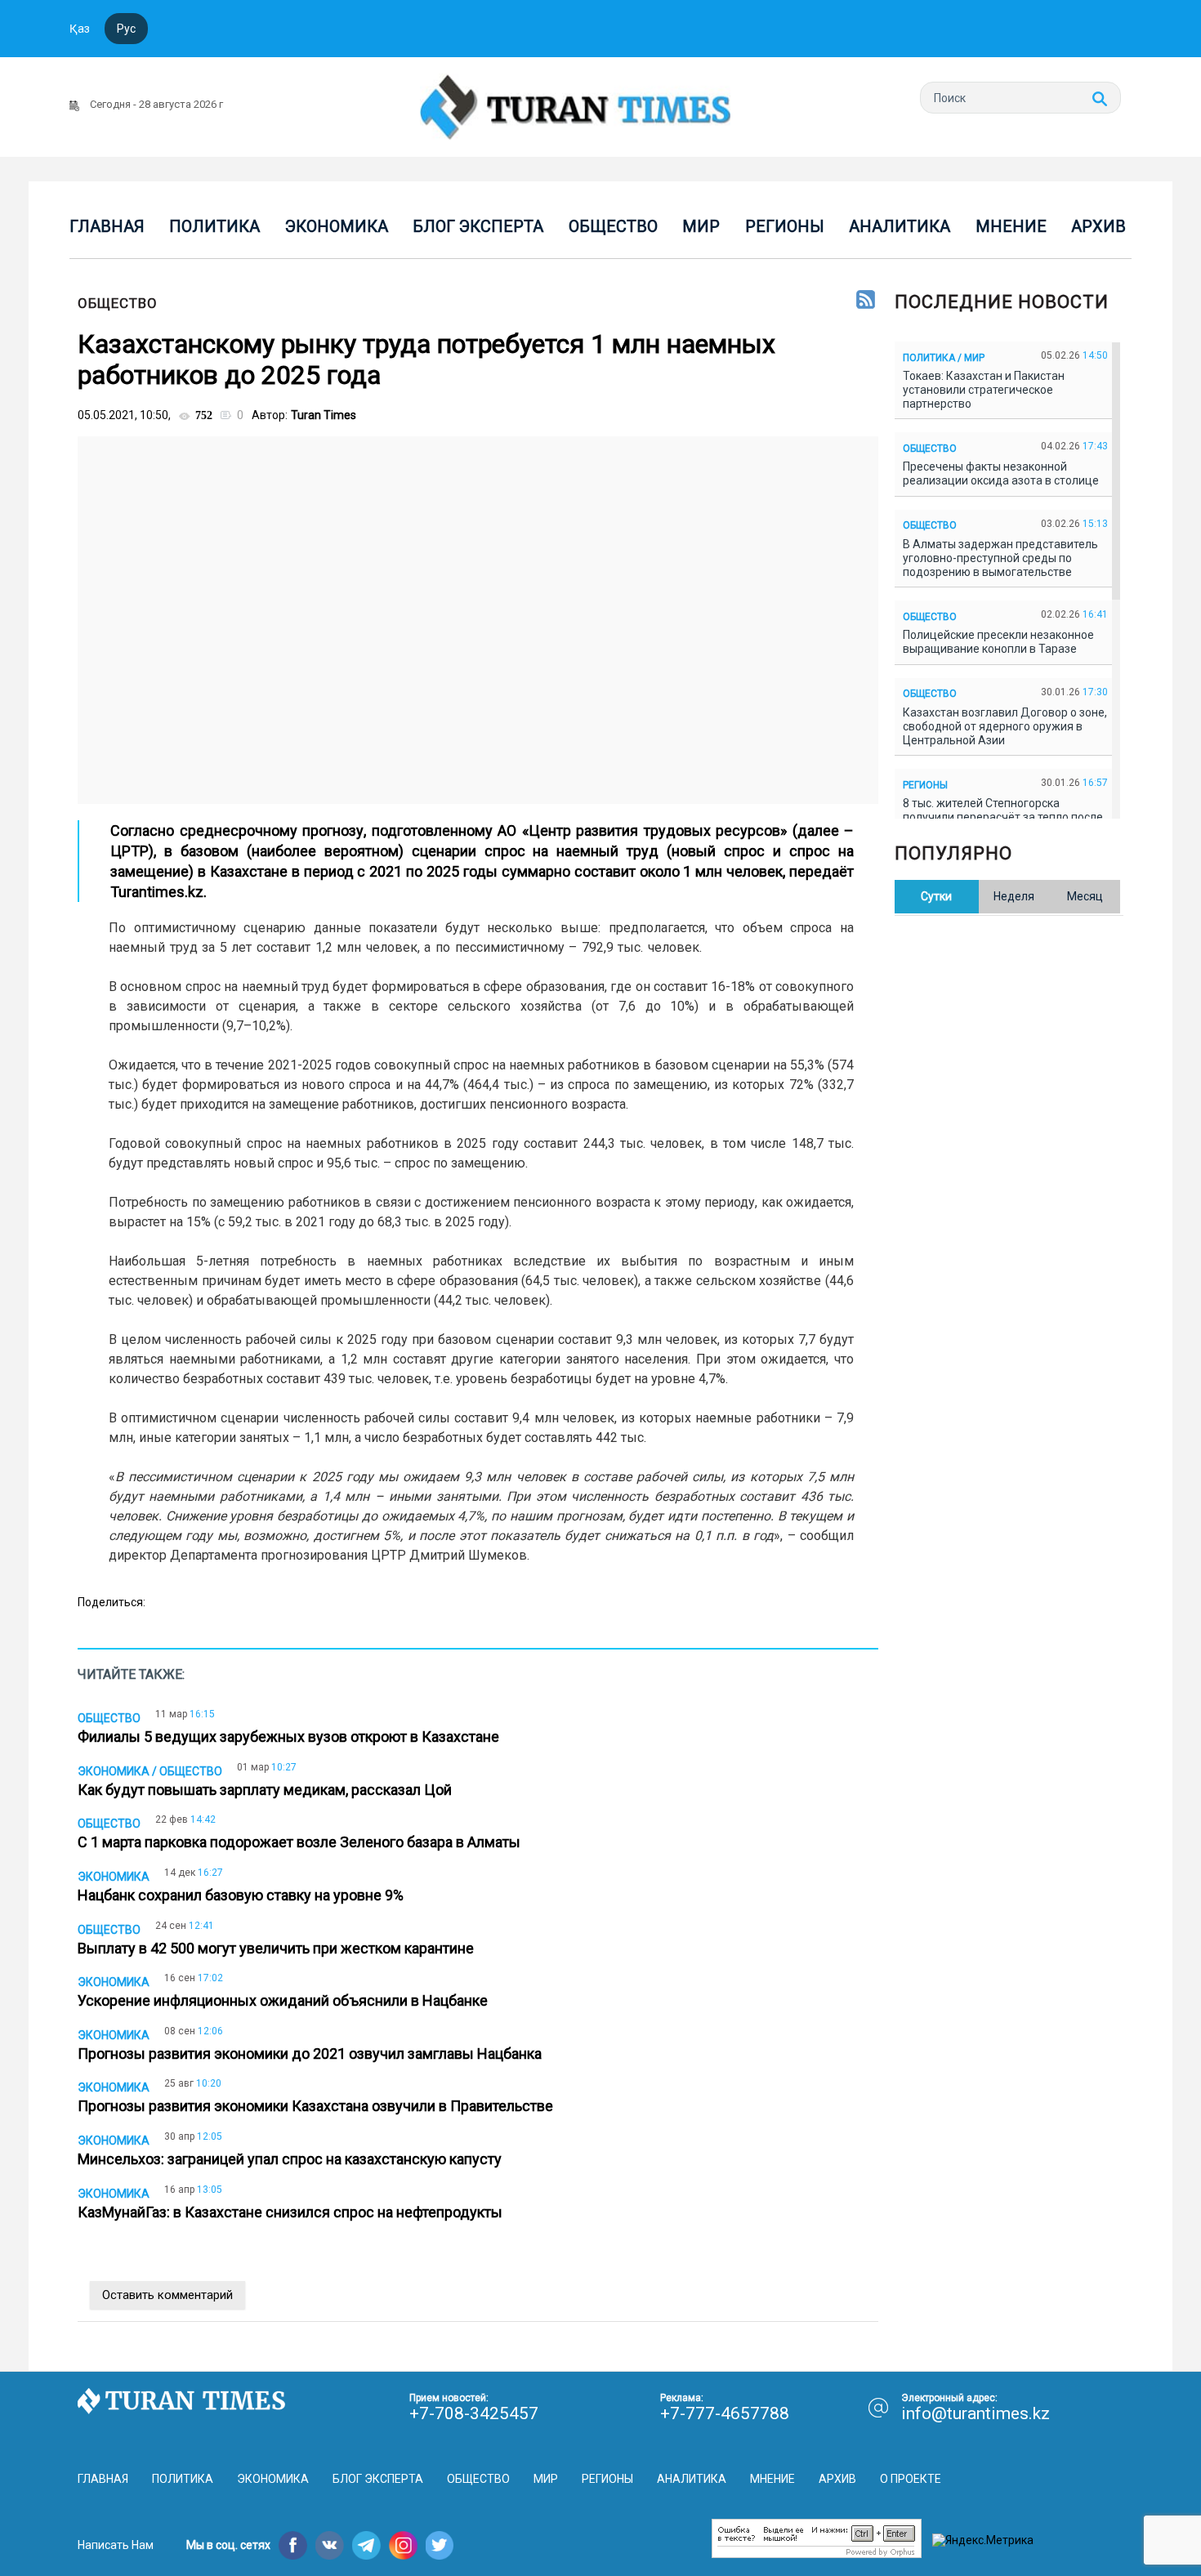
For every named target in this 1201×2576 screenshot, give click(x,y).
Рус (126, 29)
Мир (701, 226)
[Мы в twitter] (440, 2545)
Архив (1098, 226)
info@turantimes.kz (976, 2413)
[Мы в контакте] (330, 2545)
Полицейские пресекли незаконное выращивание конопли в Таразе (998, 642)
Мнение (1011, 226)
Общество (613, 226)
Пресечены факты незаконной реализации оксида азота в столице (1003, 473)
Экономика (337, 226)
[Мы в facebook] (293, 2545)
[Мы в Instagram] (403, 2545)
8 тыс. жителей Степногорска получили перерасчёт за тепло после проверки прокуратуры (1003, 817)
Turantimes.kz (157, 892)
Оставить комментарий (167, 2295)
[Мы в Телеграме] (366, 2545)
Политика (214, 226)
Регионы (785, 226)
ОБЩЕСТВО (118, 303)
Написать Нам (116, 2545)
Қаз (80, 29)
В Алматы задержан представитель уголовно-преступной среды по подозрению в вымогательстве (1000, 558)
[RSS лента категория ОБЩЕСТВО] (866, 301)
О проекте (911, 2479)
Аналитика (900, 226)
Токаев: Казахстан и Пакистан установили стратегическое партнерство (984, 390)
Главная (107, 226)
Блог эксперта (478, 226)
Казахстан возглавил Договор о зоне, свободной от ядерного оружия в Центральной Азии (1005, 726)
